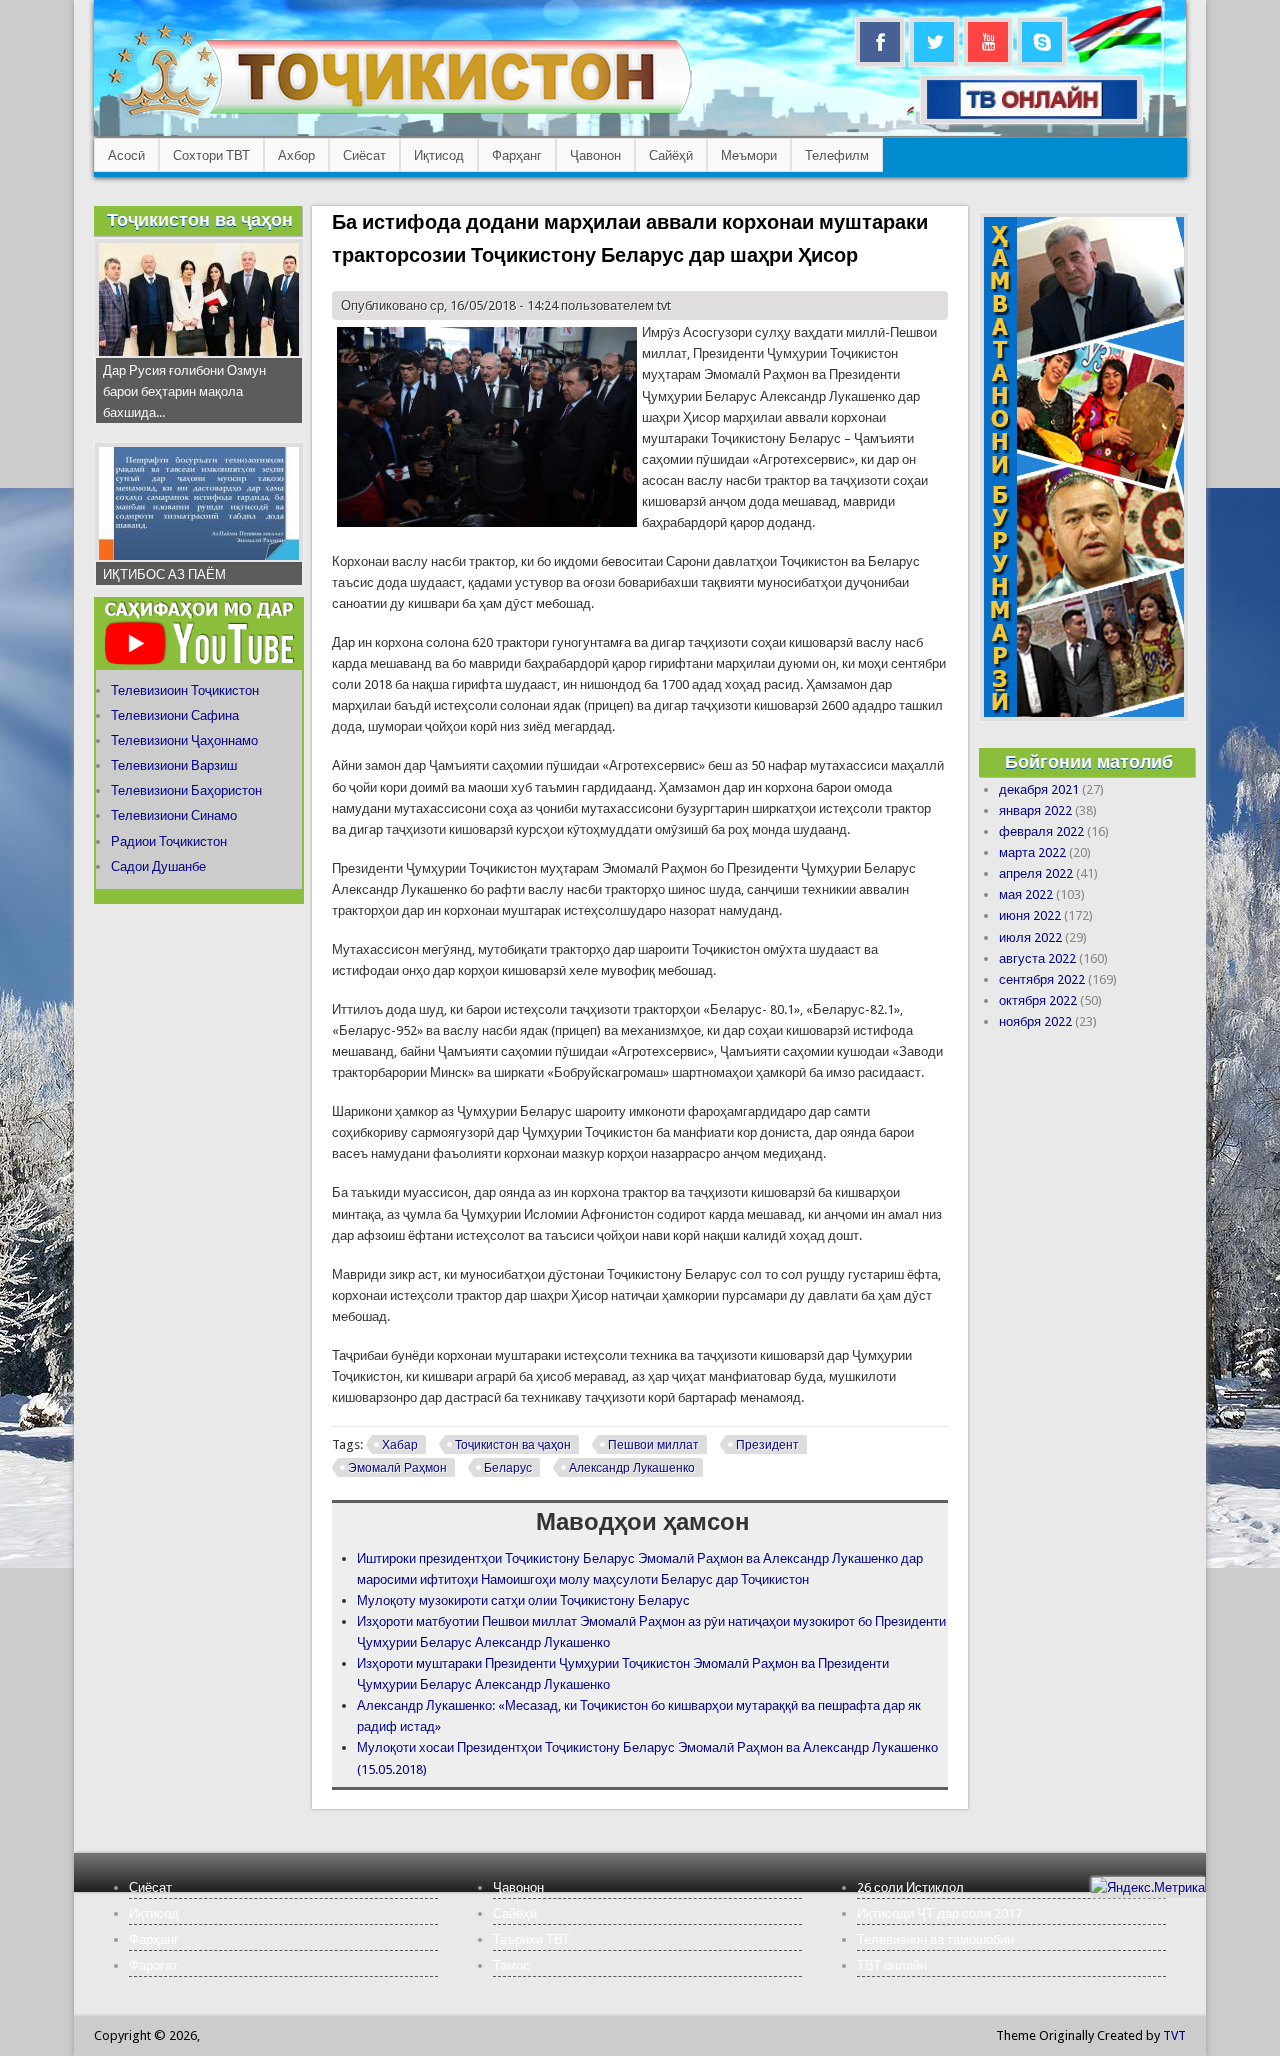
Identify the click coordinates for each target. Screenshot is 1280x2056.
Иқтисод (439, 155)
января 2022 (1035, 810)
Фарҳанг (517, 155)
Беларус (508, 1468)
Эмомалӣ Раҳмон (397, 1468)
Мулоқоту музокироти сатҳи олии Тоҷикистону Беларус (523, 1600)
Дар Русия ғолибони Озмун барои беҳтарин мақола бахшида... (184, 391)
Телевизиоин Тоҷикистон (185, 690)
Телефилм (837, 155)
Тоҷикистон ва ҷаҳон (513, 1445)
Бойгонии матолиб (1089, 761)
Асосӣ (126, 155)
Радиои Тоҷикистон (169, 841)
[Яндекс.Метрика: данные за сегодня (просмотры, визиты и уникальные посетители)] (1148, 1887)
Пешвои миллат (653, 1445)
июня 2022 (1030, 915)
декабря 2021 (1039, 789)
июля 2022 (1030, 937)
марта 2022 (1032, 852)
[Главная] (399, 115)
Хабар (400, 1445)
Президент (767, 1445)
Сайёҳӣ (671, 155)
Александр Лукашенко (632, 1468)
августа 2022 (1037, 958)
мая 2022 (1026, 894)
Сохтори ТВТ (211, 155)
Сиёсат (364, 155)
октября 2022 (1038, 1000)
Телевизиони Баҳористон (186, 790)
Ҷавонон (595, 155)
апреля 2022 (1036, 873)
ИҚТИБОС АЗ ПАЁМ (164, 574)
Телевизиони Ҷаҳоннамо (184, 740)
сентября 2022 (1042, 979)
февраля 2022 (1041, 831)
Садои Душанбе (158, 866)
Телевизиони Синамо (174, 815)
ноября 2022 (1035, 1021)
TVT (1174, 2035)
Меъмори (749, 155)
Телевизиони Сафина (175, 715)
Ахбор (296, 155)
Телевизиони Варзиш (174, 765)
